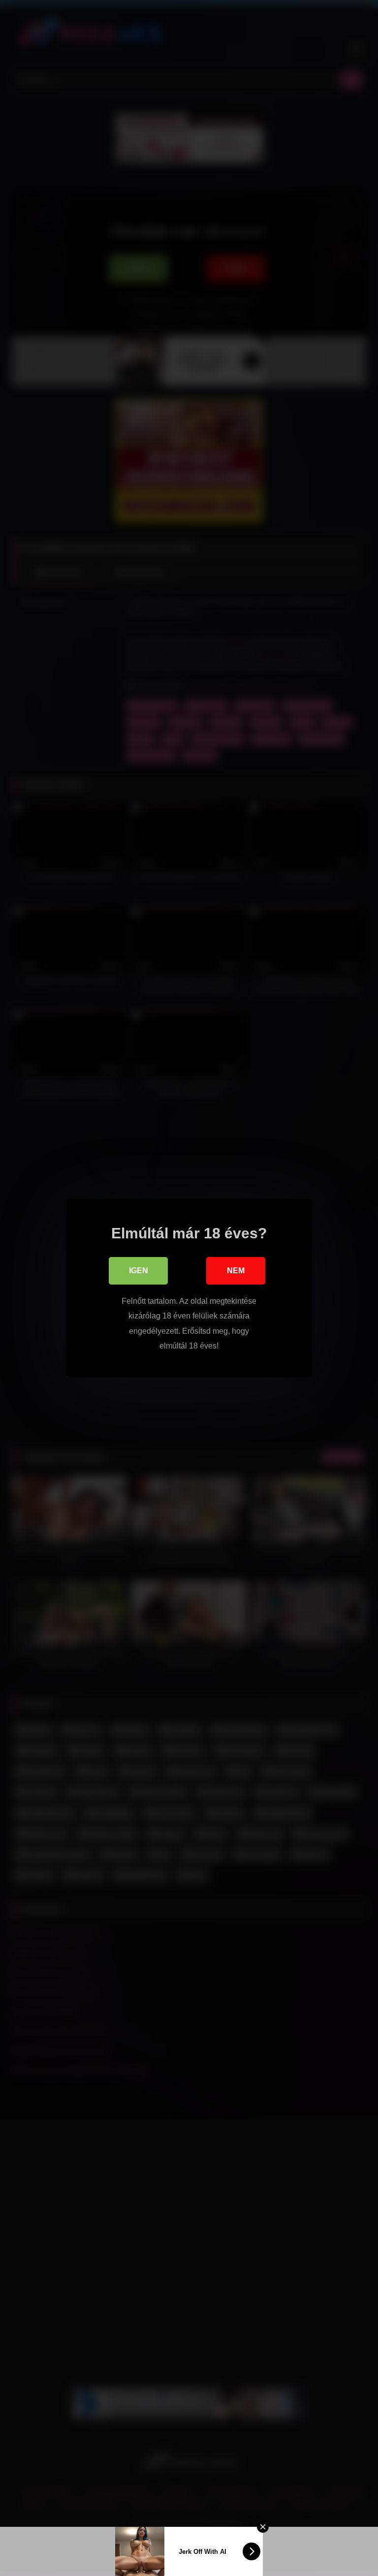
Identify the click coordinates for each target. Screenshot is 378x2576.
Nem (236, 1271)
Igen (139, 1271)
